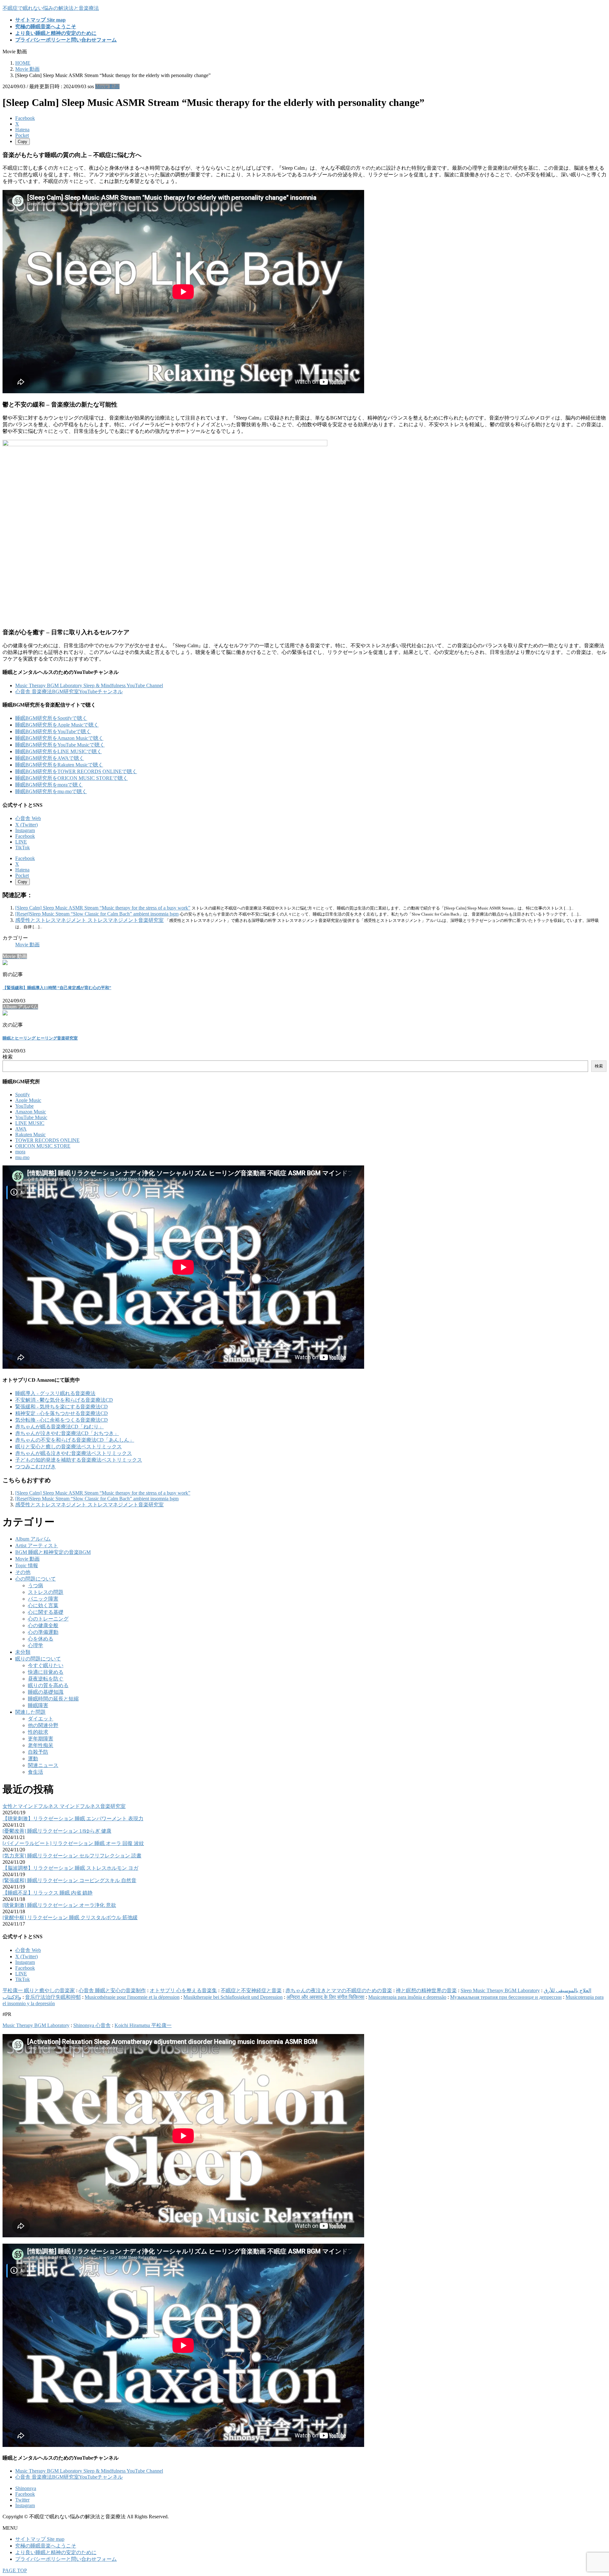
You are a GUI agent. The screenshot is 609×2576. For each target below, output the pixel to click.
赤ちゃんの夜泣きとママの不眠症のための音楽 (339, 1990)
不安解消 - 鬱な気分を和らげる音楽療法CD (64, 1400)
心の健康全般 (43, 1625)
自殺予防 (38, 1752)
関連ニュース (43, 1765)
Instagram (25, 830)
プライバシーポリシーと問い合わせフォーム (66, 2559)
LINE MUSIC (30, 1123)
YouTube (24, 1106)
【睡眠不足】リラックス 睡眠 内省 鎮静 (48, 1893)
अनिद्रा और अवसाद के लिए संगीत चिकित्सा (325, 1997)
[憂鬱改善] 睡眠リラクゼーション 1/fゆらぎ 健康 (57, 1831)
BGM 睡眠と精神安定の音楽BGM (53, 1552)
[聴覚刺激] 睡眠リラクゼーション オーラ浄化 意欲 (59, 1905)
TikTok (23, 848)
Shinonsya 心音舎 (92, 2025)
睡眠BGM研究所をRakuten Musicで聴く (59, 765)
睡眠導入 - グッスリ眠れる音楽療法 (55, 1393)
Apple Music (28, 1100)
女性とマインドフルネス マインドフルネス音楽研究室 (64, 1806)
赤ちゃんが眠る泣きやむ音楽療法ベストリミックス (74, 1453)
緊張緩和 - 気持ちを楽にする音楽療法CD (62, 1407)
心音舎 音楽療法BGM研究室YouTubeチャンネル (69, 691)
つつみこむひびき (36, 1467)
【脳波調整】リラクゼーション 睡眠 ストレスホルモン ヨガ (70, 1868)
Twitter (22, 2500)
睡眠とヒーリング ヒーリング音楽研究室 (40, 1038)
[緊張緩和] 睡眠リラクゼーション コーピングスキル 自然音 (69, 1880)
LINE (21, 842)
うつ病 (36, 1585)
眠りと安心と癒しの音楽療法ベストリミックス (69, 1447)
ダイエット (41, 1719)
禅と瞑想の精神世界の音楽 (426, 1990)
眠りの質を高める (48, 1685)
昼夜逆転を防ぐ (46, 1679)
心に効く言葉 (43, 1605)
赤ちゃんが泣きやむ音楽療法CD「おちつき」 (67, 1433)
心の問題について (36, 1579)
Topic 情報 (27, 1565)
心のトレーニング (48, 1619)
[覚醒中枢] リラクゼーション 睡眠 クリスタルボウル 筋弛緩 (70, 1917)
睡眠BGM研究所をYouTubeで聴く (53, 731)
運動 (33, 1759)
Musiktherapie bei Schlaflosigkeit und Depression (233, 1997)
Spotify (23, 1095)
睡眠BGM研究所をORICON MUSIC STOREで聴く (72, 778)
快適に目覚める (46, 1672)
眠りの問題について (38, 1659)
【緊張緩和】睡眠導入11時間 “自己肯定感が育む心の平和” (57, 988)
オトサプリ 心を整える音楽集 (183, 1990)
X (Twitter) (26, 825)
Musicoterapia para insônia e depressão (407, 1997)
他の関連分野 (43, 1725)
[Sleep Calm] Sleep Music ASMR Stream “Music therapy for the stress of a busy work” (103, 908)
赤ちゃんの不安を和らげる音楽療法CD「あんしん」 (75, 1440)
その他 (23, 1572)
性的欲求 (38, 1732)
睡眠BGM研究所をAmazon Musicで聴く (59, 738)
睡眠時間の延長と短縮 (53, 1699)
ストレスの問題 (46, 1592)
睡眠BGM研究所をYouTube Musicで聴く (60, 745)
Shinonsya (26, 2488)
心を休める (41, 1639)
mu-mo (22, 1157)
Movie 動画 (107, 86)
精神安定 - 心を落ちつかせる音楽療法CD (62, 1413)
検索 (8, 1057)
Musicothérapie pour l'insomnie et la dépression (132, 1997)
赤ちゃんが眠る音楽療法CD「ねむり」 (59, 1427)
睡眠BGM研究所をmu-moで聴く (51, 791)
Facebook (25, 836)
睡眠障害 (38, 1705)
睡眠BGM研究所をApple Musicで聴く (57, 725)
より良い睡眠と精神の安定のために (56, 2552)
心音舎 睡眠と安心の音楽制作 (112, 1990)
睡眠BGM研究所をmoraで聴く (49, 785)
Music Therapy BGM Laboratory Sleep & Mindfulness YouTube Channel (89, 685)
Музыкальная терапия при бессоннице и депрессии (506, 1997)
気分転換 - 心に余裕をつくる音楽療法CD (62, 1420)
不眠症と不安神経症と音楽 (251, 1990)
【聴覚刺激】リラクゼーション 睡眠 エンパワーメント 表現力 (73, 1819)
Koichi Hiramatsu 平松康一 (143, 2025)
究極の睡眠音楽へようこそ (46, 2546)
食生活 (36, 1772)
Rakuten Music (30, 1135)
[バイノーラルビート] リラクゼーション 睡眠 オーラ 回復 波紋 (73, 1843)
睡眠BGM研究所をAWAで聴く (50, 758)
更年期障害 (41, 1739)
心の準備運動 (43, 1632)
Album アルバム (33, 1539)
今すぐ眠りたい (46, 1665)
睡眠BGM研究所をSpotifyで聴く (51, 718)
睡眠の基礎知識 (46, 1692)
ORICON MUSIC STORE (43, 1146)
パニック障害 (43, 1599)
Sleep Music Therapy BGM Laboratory (500, 1990)
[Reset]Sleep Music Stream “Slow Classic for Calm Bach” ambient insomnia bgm (97, 914)
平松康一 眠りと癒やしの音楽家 (39, 1990)
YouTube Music (31, 1117)
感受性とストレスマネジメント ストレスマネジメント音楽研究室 (89, 920)
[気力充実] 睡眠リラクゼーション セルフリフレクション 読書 (72, 1856)
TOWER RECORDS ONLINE (47, 1140)
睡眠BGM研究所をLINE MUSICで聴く (59, 751)
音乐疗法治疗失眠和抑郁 (53, 1997)
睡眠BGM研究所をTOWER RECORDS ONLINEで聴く (76, 771)
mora (20, 1152)
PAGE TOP (15, 2570)
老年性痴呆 (41, 1745)
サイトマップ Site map (40, 2539)
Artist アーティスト (37, 1546)
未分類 (23, 1652)
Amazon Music (31, 1112)
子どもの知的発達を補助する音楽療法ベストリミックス (79, 1460)
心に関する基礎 (46, 1612)
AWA (21, 1129)
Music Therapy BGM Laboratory (36, 2025)
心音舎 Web (28, 818)
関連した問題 (30, 1712)
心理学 (36, 1645)
